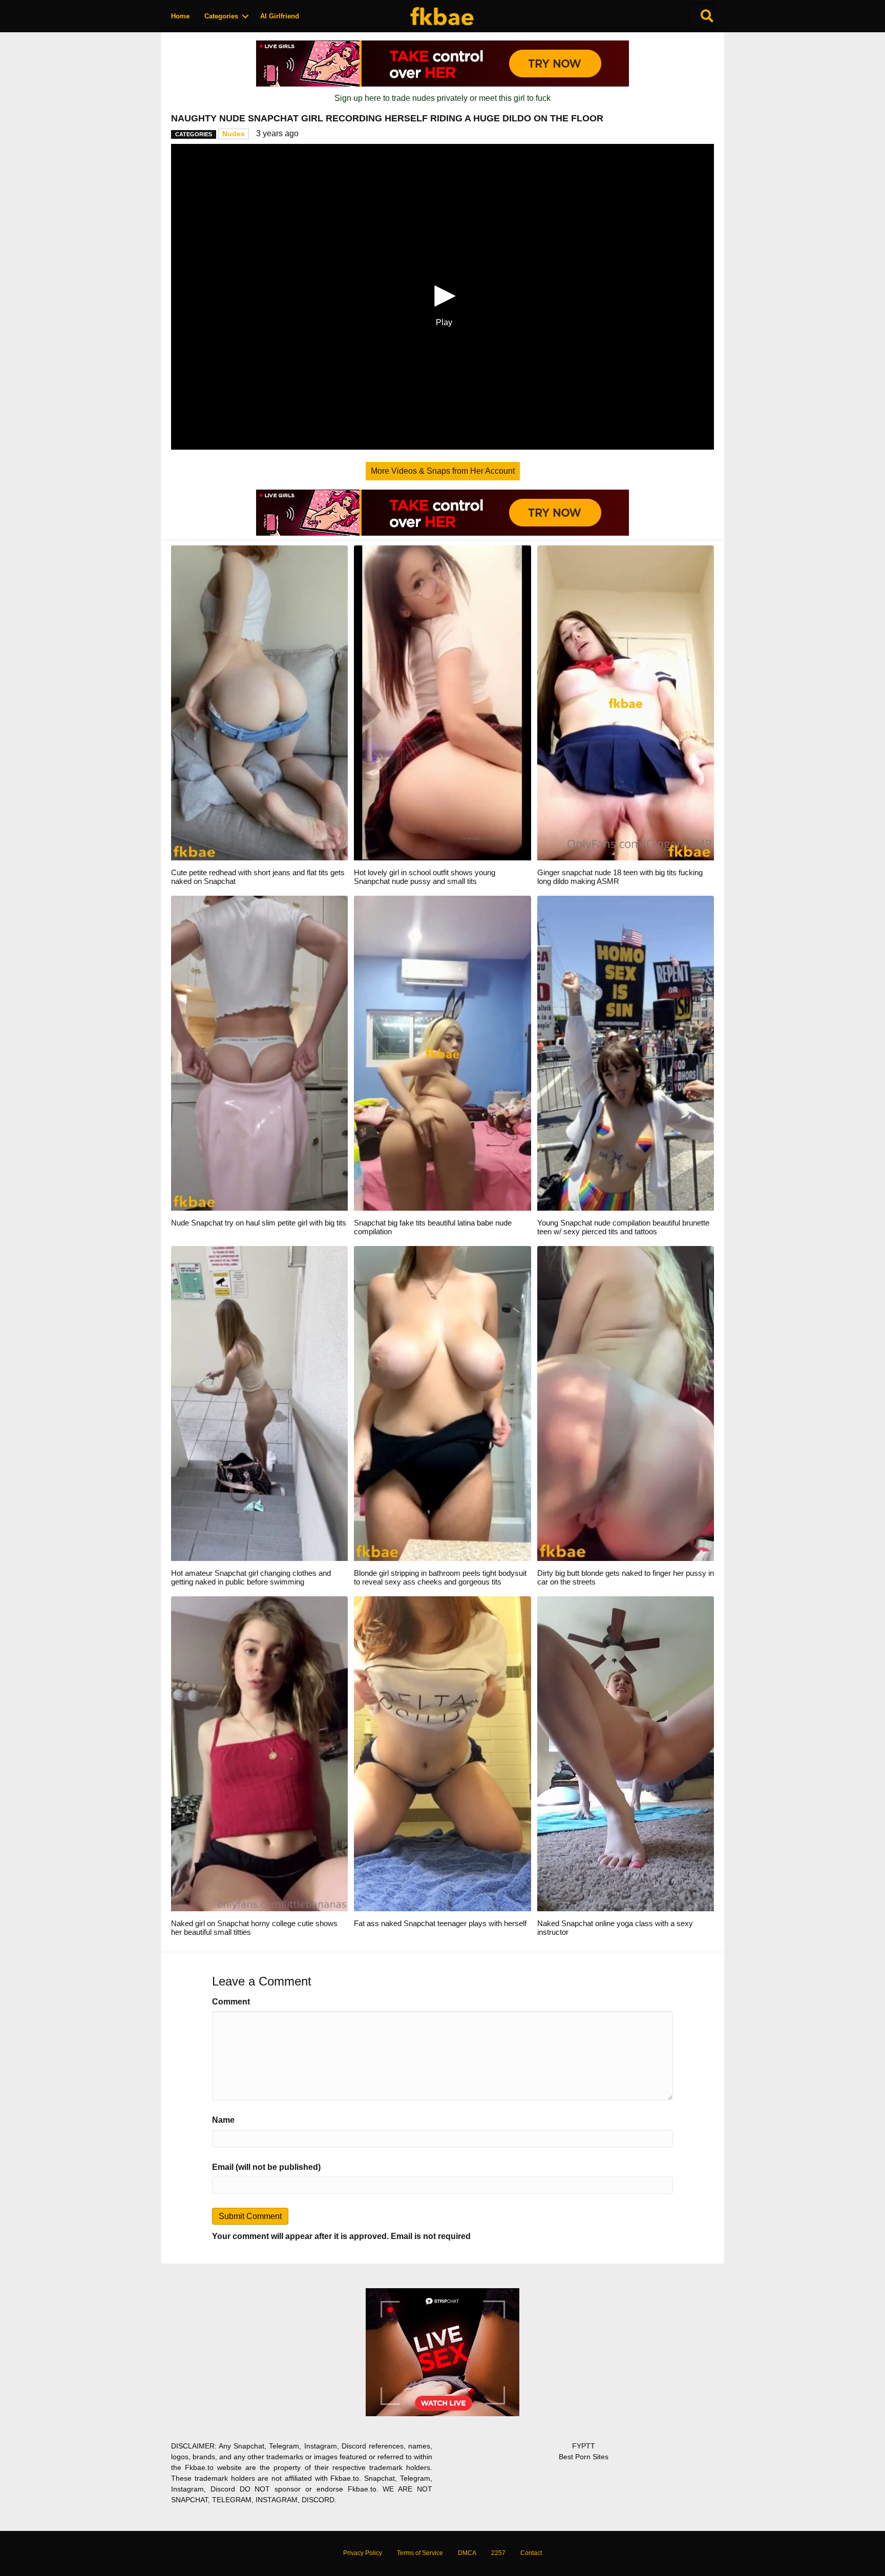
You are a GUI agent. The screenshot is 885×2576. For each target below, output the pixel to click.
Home (180, 16)
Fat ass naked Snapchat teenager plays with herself (440, 1923)
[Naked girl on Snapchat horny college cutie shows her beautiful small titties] (259, 1753)
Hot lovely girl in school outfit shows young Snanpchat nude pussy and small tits (425, 877)
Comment (231, 2002)
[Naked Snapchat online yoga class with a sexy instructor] (626, 1753)
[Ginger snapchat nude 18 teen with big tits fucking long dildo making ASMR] (626, 702)
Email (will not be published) (266, 2167)
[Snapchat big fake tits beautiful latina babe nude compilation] (442, 1053)
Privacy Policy (363, 2553)
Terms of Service (420, 2553)
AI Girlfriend (280, 16)
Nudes (234, 134)
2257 (498, 2553)
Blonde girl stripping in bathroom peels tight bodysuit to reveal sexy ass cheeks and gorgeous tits (440, 1577)
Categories (221, 16)
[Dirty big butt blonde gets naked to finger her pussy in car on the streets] (626, 1403)
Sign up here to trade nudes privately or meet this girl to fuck (442, 98)
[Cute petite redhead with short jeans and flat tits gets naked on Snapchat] (259, 702)
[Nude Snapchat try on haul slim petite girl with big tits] (259, 1053)
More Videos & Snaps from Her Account (443, 471)
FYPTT (584, 2446)
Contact (531, 2553)
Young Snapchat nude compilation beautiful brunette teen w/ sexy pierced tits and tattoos (623, 1227)
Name (223, 2120)
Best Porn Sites (584, 2457)
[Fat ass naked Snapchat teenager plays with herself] (442, 1753)
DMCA (467, 2553)
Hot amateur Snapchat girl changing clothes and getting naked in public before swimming (251, 1577)
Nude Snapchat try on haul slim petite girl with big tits (259, 1223)
